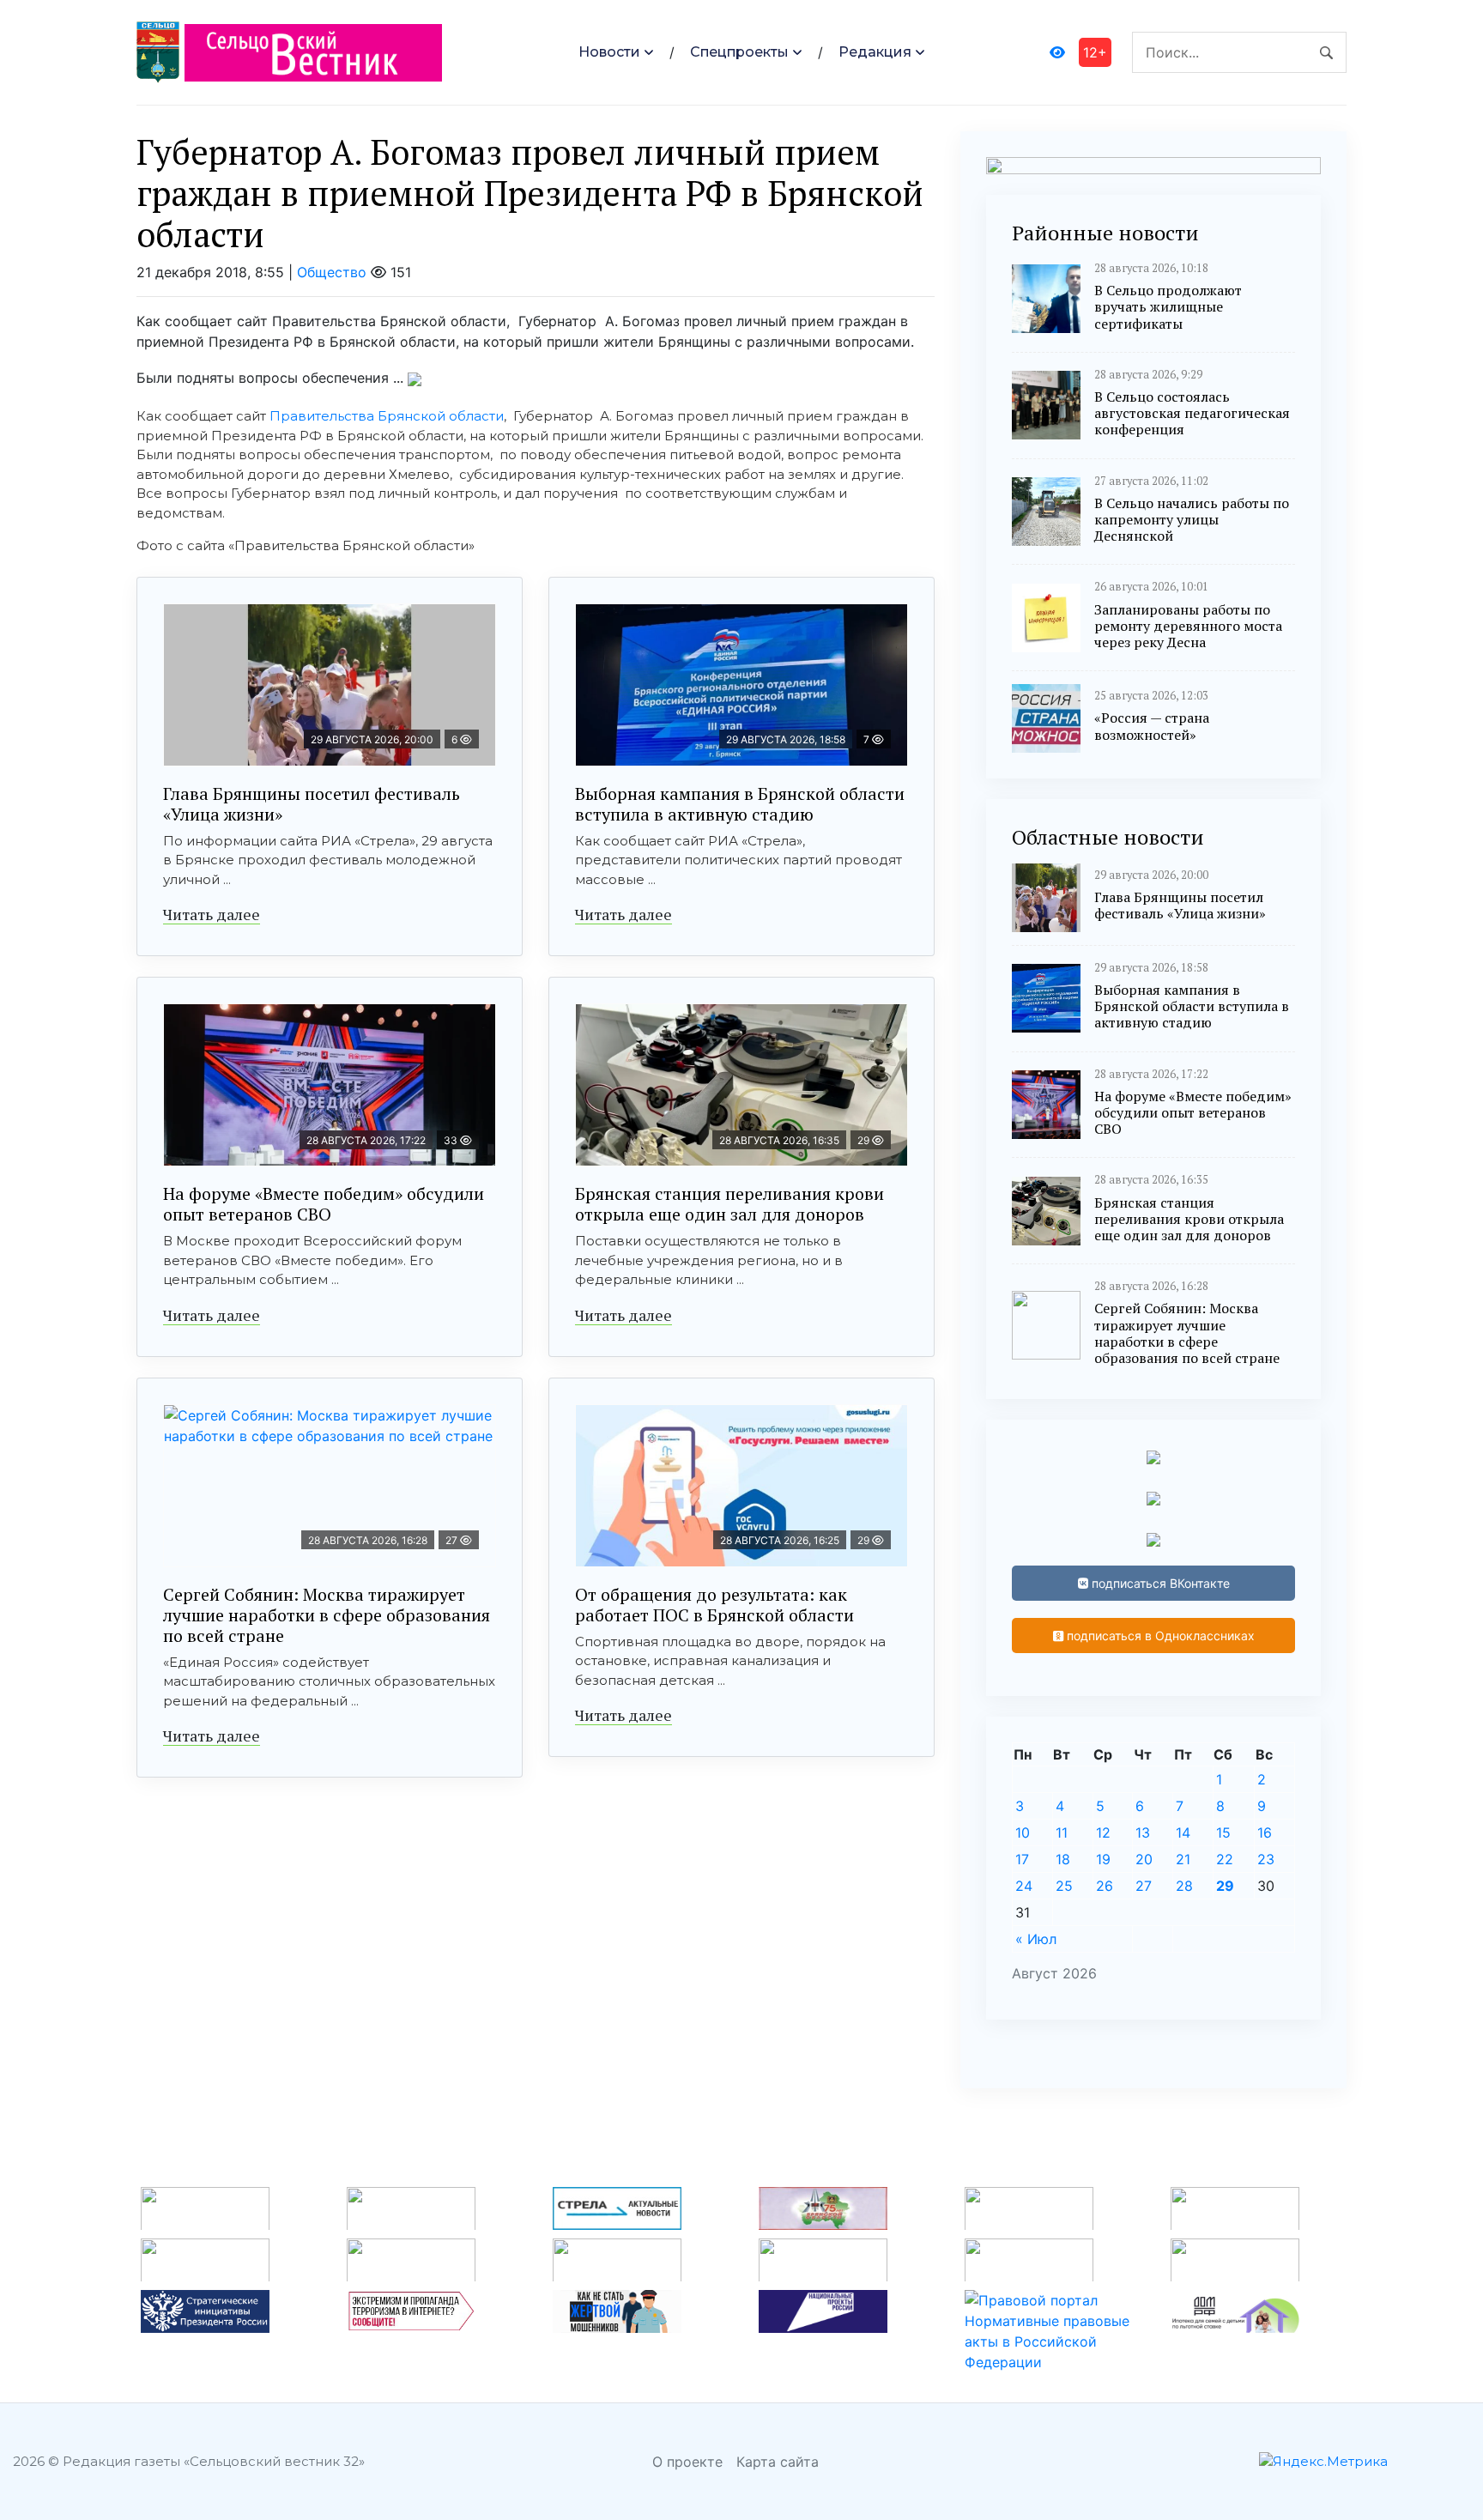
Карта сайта (778, 2462)
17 (1022, 1859)
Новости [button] (609, 52)
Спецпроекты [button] (739, 52)
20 (1144, 1859)
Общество (332, 272)
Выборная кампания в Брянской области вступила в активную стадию (740, 804)
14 (1183, 1832)
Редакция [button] (875, 52)
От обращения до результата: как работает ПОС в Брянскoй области (714, 1605)
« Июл (1036, 1939)
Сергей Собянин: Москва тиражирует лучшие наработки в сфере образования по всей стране (327, 1615)
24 (1024, 1886)
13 (1143, 1832)
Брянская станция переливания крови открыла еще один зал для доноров (729, 1204)
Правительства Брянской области (387, 416)
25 (1064, 1886)
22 (1225, 1859)
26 (1105, 1886)
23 (1266, 1859)
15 (1223, 1832)
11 (1062, 1832)
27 (1144, 1886)
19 (1103, 1859)
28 (1184, 1886)
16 (1265, 1832)
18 (1063, 1859)
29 (1225, 1886)
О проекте (687, 2462)
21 (1183, 1859)
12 (1103, 1832)
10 (1023, 1832)
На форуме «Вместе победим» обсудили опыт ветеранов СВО (324, 1204)
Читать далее (212, 914)
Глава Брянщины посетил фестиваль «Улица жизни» (312, 804)
